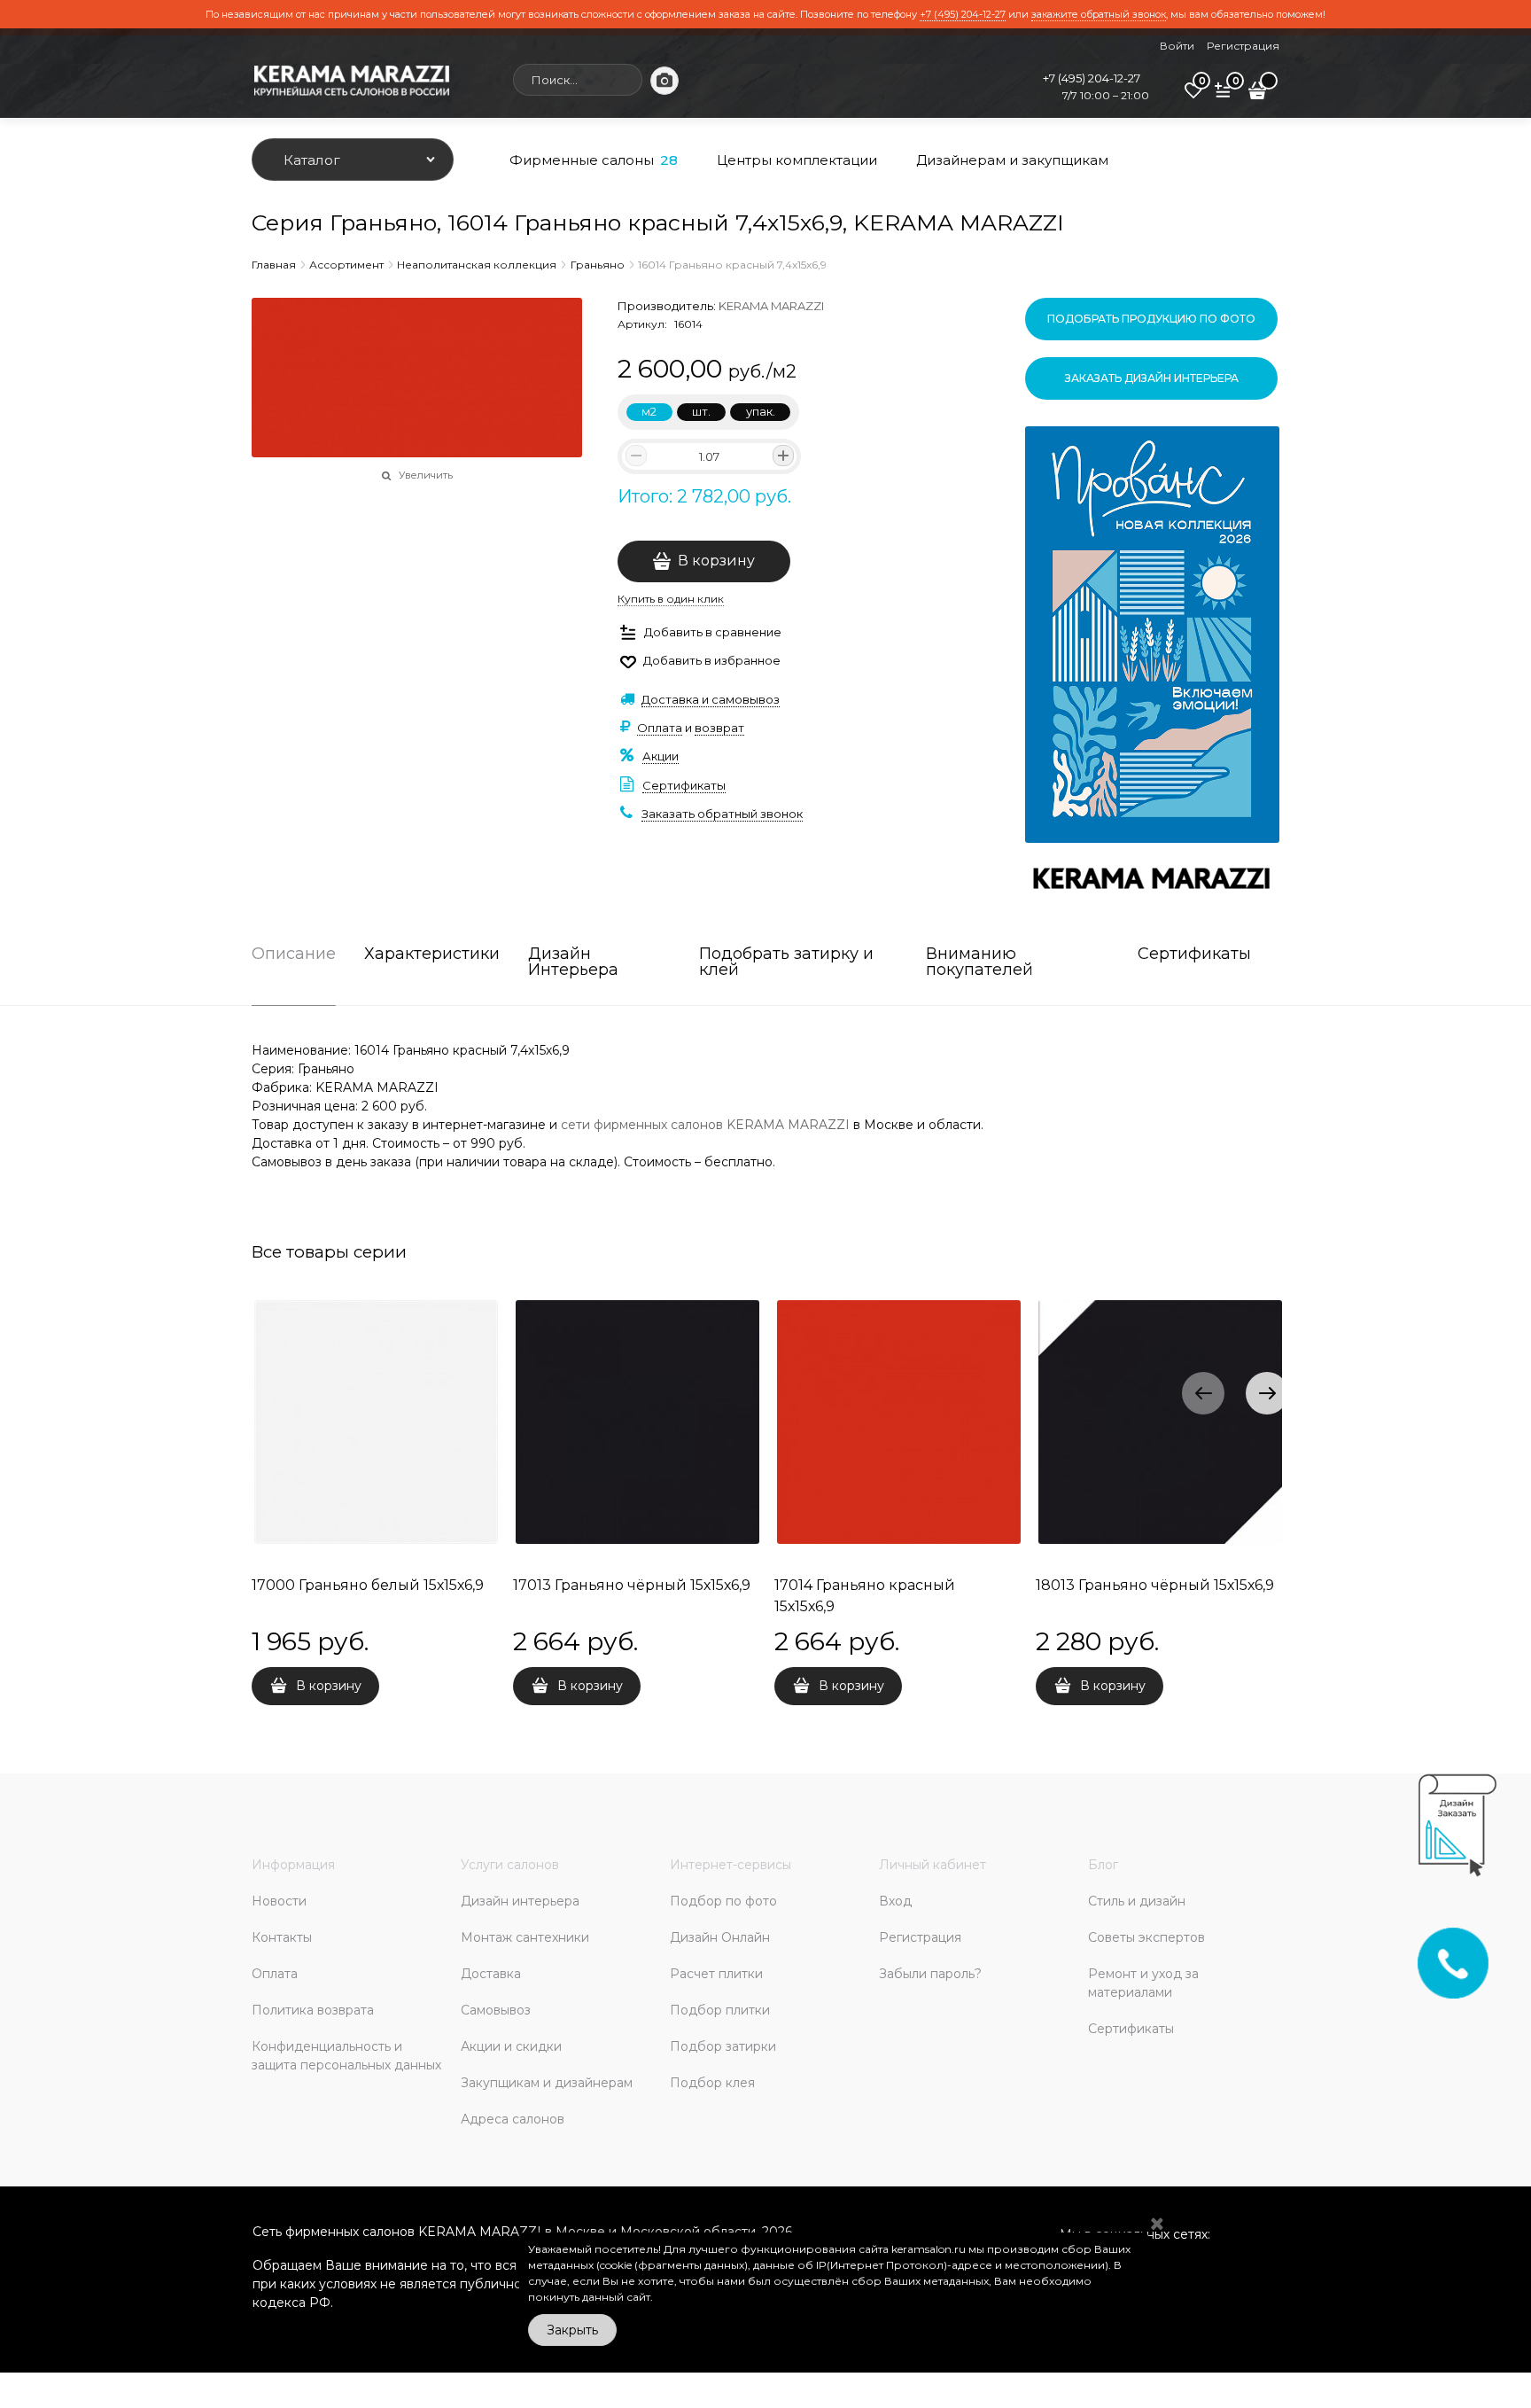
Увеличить (426, 475)
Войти (1177, 46)
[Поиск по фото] (664, 81)
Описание (294, 955)
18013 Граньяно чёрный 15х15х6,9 (1155, 1585)
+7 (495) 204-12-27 (963, 14)
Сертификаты (684, 785)
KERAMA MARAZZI (771, 306)
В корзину (716, 561)
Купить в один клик (671, 599)
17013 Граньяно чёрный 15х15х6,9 (632, 1585)
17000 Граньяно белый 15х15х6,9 (368, 1585)
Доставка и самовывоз (711, 699)
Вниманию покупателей (979, 962)
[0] (1193, 97)
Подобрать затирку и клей (786, 962)
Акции (661, 756)
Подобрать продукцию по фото (1151, 319)
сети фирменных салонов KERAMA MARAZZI (705, 1125)
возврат (719, 728)
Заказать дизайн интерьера (1152, 378)
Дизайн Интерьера (573, 962)
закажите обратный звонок (1099, 14)
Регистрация (1243, 46)
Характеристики (432, 955)
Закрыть (572, 2330)
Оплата (660, 728)
